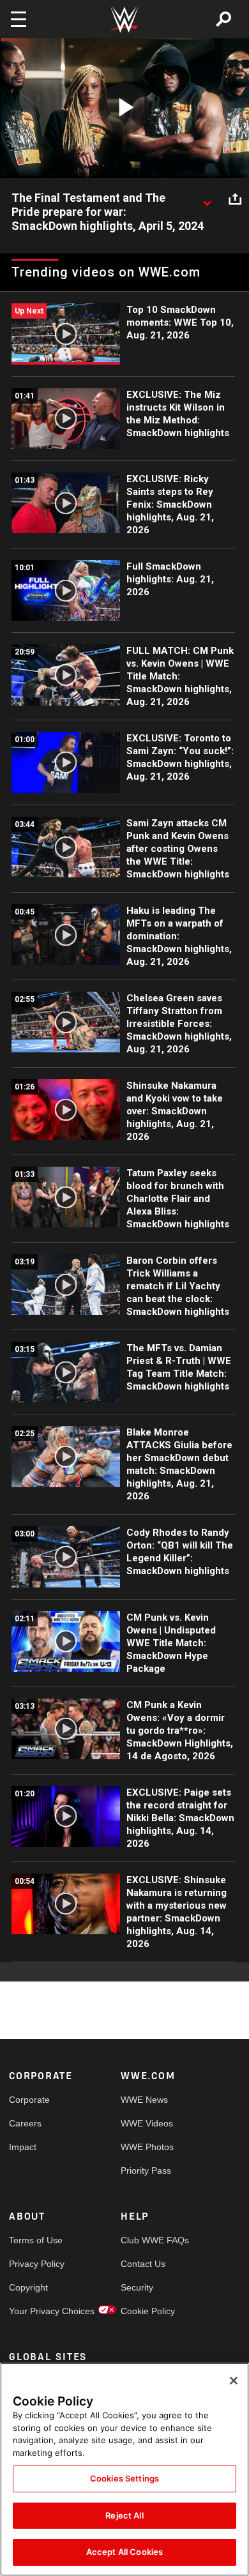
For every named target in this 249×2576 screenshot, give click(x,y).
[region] (124, 2469)
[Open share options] (235, 199)
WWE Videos (147, 2123)
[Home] (124, 19)
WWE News (144, 2100)
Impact (23, 2147)
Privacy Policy (37, 2264)
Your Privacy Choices (37, 2311)
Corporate (29, 2100)
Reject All (124, 2515)
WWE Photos (147, 2147)
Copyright (28, 2287)
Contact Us (143, 2264)
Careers (25, 2123)
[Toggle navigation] (19, 19)
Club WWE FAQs (149, 2240)
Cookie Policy (148, 2311)
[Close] (234, 2381)
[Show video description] (207, 199)
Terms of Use (36, 2240)
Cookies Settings (124, 2478)
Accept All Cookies (124, 2552)
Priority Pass (146, 2171)
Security (137, 2287)
